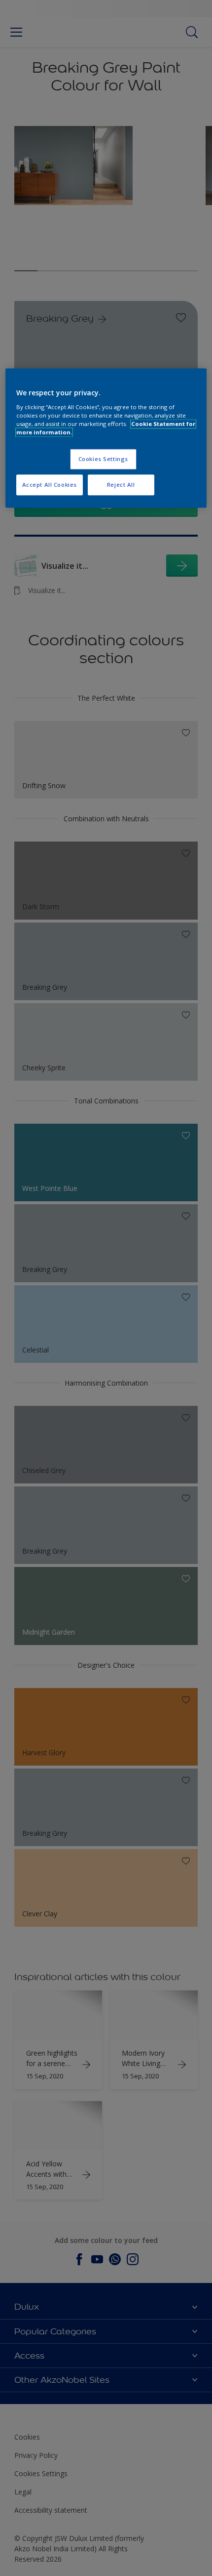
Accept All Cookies (50, 485)
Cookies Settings (103, 459)
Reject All (121, 485)
